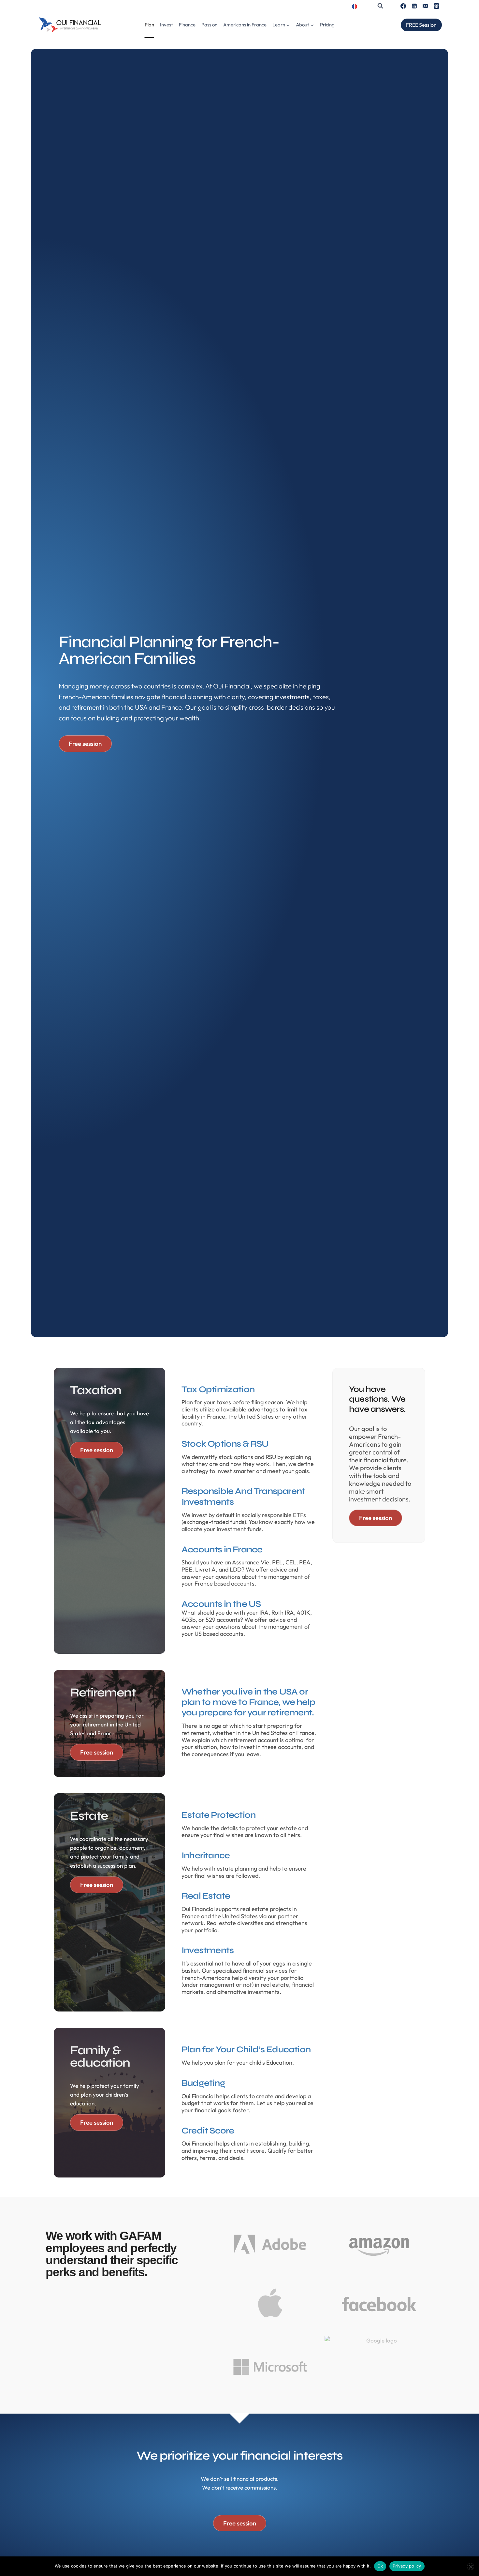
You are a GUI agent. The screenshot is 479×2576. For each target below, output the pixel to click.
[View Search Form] (380, 6)
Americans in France (245, 25)
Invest (167, 25)
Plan (149, 25)
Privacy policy (407, 2566)
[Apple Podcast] (436, 6)
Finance (187, 25)
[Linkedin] (414, 6)
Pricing (327, 25)
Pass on (209, 25)
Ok (380, 2566)
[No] (471, 2567)
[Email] (425, 6)
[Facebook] (403, 6)
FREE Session (421, 25)
